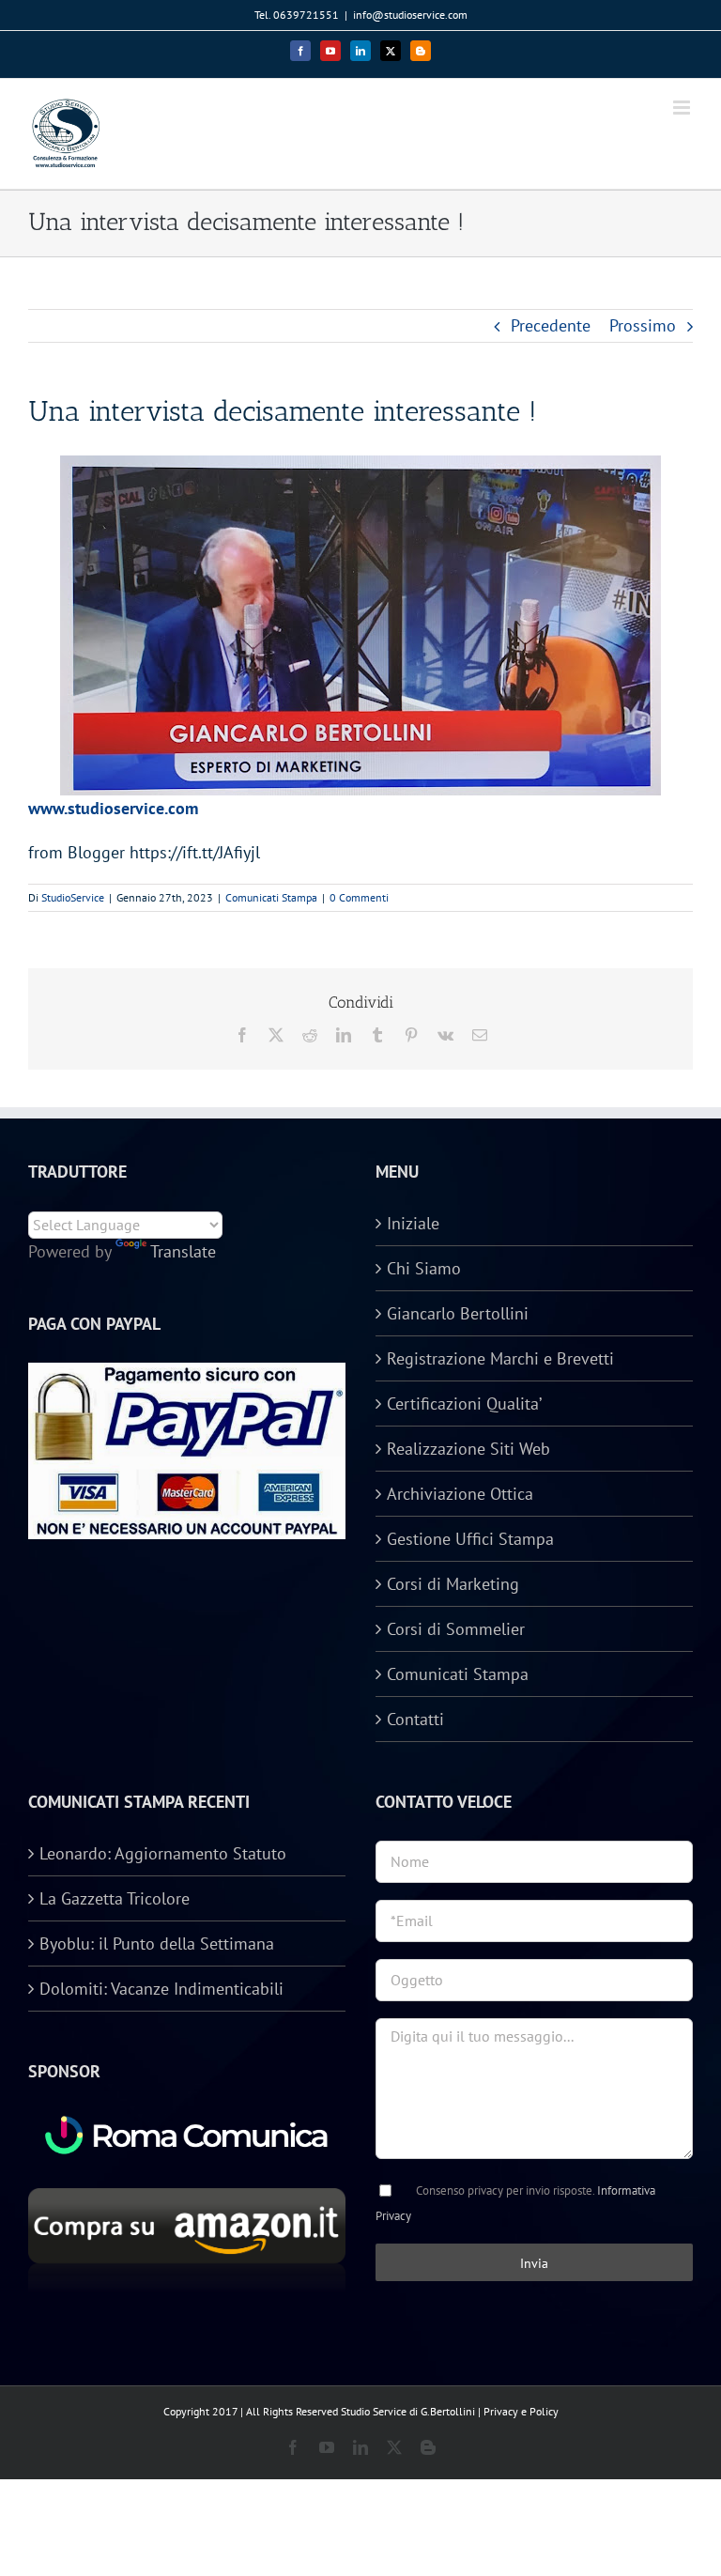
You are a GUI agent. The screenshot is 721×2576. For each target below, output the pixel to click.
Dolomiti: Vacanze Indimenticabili (161, 1989)
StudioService (73, 897)
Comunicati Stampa (271, 897)
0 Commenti (359, 897)
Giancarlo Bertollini (458, 1313)
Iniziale (413, 1223)
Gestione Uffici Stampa (470, 1539)
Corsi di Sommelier (456, 1629)
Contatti (415, 1719)
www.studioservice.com (113, 808)
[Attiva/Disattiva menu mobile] (683, 108)
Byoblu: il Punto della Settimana (157, 1944)
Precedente (551, 325)
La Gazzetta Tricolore (115, 1898)
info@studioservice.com (410, 15)
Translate (183, 1251)
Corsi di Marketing (453, 1584)
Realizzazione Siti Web (468, 1449)
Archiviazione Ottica (460, 1494)
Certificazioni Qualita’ (464, 1404)
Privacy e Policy (521, 2411)
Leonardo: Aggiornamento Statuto (163, 1853)
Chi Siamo (424, 1268)
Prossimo (643, 325)
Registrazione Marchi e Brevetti (500, 1358)
